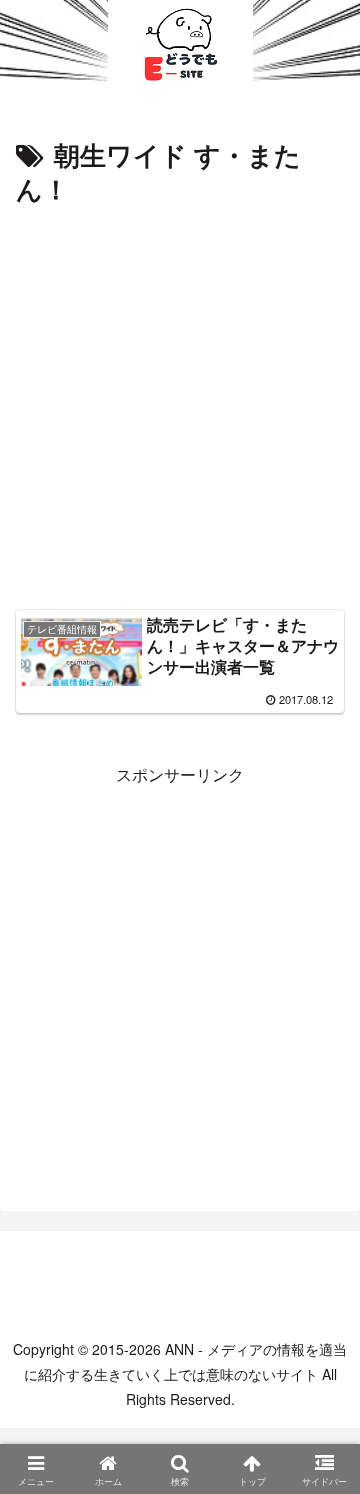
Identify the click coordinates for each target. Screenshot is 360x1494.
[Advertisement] (180, 402)
